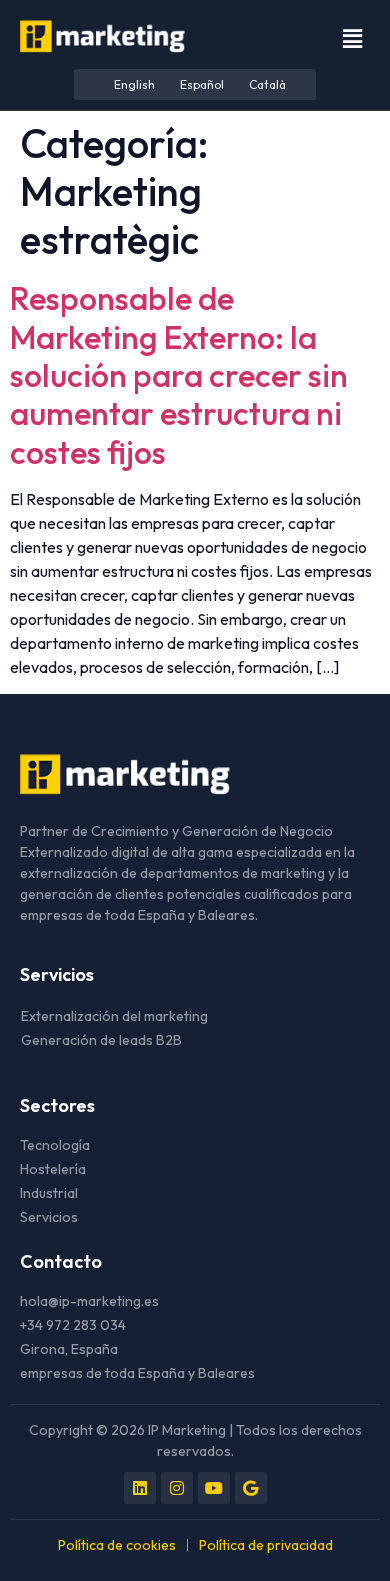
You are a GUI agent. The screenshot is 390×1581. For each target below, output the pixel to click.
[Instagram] (177, 1488)
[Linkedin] (140, 1488)
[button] (353, 39)
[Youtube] (214, 1488)
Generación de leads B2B (101, 1040)
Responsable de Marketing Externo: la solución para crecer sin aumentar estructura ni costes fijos (179, 375)
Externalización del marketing (114, 1016)
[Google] (251, 1488)
